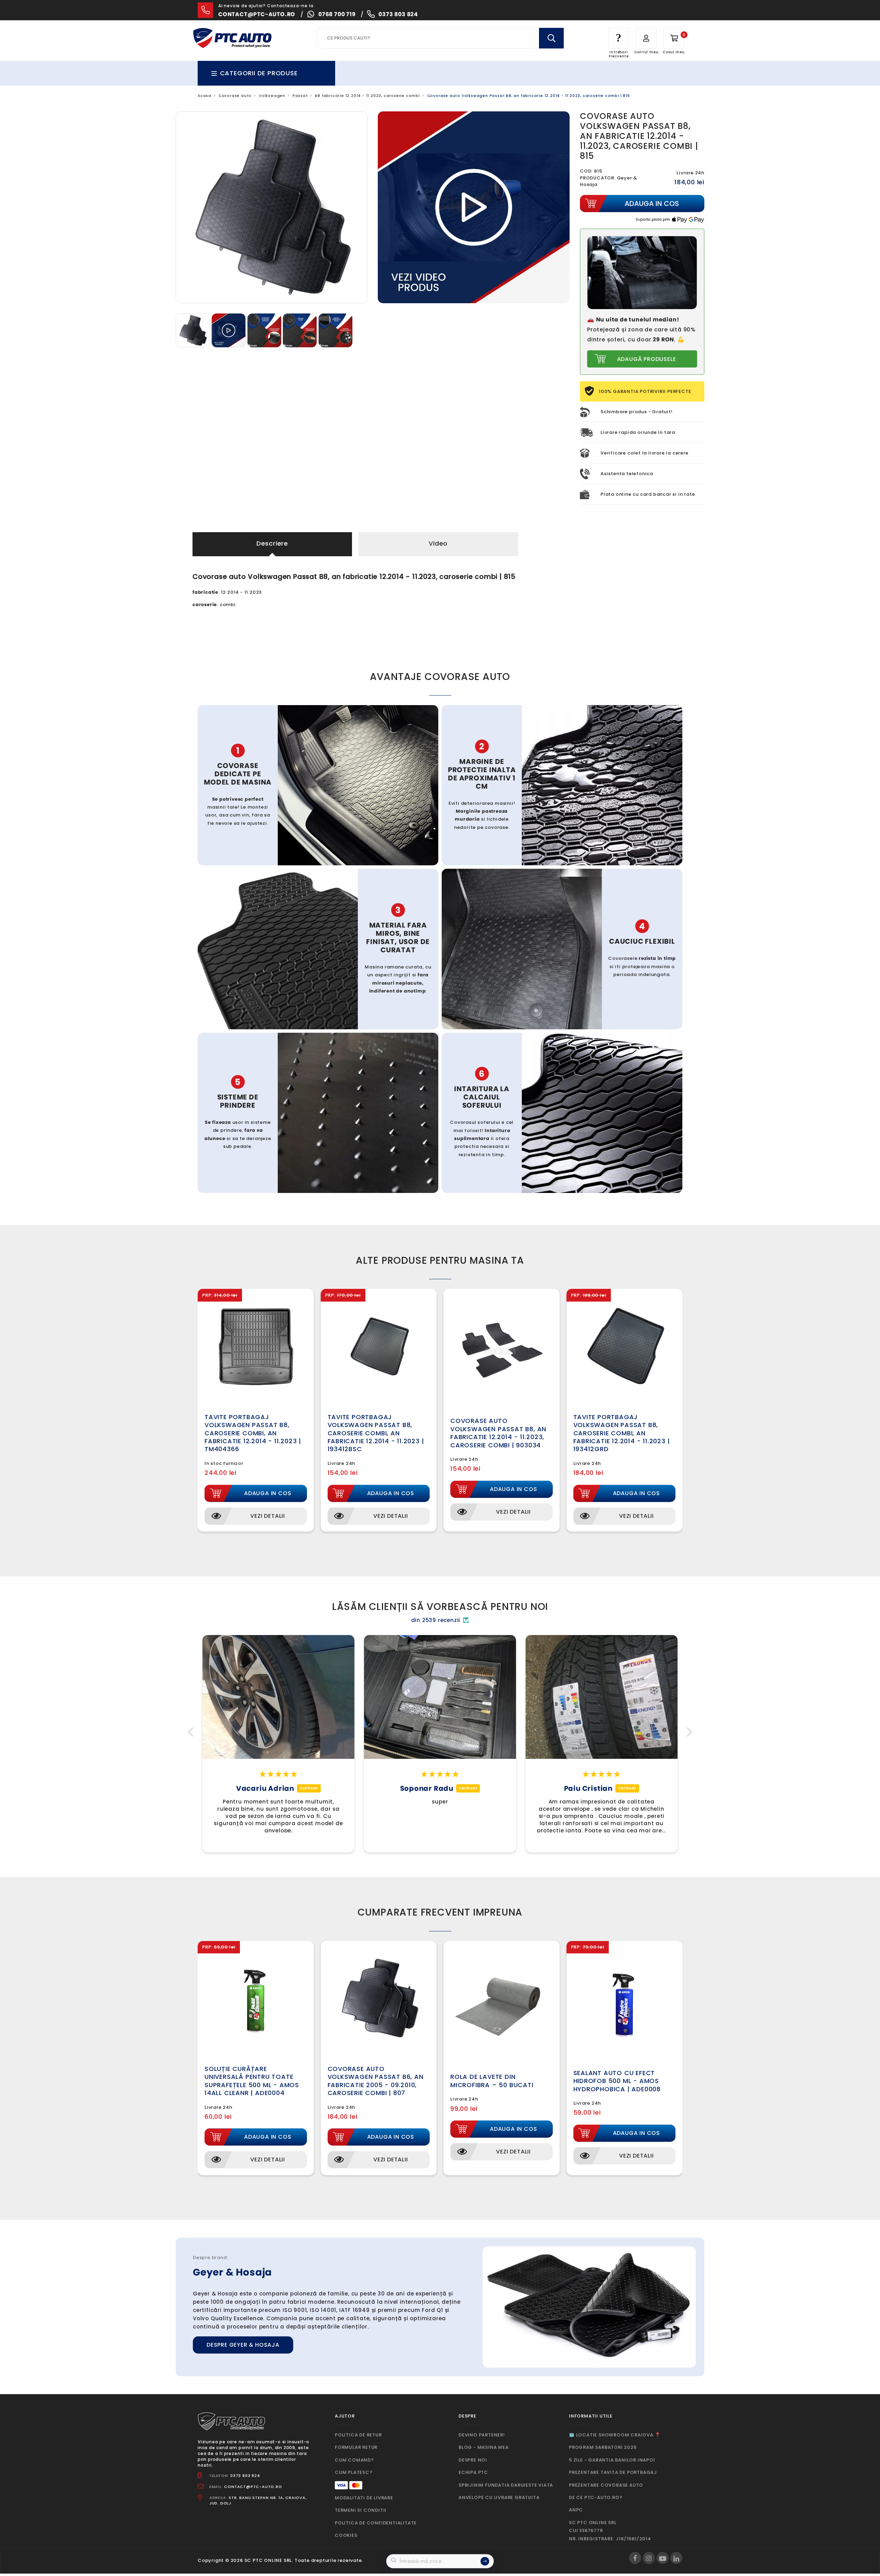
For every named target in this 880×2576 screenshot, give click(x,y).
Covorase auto (235, 96)
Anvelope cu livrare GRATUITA (499, 2497)
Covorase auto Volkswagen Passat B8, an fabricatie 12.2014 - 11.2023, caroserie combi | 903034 (498, 1433)
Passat (300, 96)
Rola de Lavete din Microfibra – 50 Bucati (492, 2081)
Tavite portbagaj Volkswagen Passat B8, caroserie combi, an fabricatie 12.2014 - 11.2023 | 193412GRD (622, 1433)
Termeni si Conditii (361, 2510)
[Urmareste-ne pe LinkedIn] (676, 2558)
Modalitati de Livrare (364, 2498)
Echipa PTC (473, 2472)
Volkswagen (272, 96)
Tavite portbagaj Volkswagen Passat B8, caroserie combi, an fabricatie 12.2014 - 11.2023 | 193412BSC (376, 1433)
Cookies (346, 2535)
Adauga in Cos (268, 1493)
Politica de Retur (358, 2435)
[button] (192, 1732)
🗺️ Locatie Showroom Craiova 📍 (615, 2435)
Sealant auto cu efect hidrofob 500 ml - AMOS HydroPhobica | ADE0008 (617, 2081)
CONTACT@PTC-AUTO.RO (253, 2487)
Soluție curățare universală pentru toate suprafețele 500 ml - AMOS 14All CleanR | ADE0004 (252, 2081)
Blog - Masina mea (484, 2447)
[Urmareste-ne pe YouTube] (663, 2558)
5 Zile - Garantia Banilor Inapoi (612, 2460)
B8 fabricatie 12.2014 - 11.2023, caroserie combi (367, 96)
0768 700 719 (337, 14)
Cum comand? (354, 2460)
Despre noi (473, 2460)
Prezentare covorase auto (606, 2485)
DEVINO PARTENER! (482, 2435)
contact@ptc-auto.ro (257, 14)
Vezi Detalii (268, 1516)
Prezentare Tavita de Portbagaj (613, 2472)
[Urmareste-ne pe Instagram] (649, 2558)
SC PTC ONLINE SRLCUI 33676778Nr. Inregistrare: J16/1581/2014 (610, 2531)
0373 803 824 (398, 14)
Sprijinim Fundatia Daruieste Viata (506, 2485)
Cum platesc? (354, 2472)
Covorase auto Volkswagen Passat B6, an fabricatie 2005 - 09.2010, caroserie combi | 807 (376, 2081)
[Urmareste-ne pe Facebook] (635, 2558)
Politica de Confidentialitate (376, 2523)
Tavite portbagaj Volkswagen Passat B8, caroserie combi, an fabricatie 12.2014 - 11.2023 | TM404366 (253, 1433)
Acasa (205, 96)
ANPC (576, 2510)
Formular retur (356, 2447)
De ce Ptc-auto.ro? (596, 2497)
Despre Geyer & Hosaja (243, 2345)
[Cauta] (551, 38)
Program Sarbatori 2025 (603, 2447)
